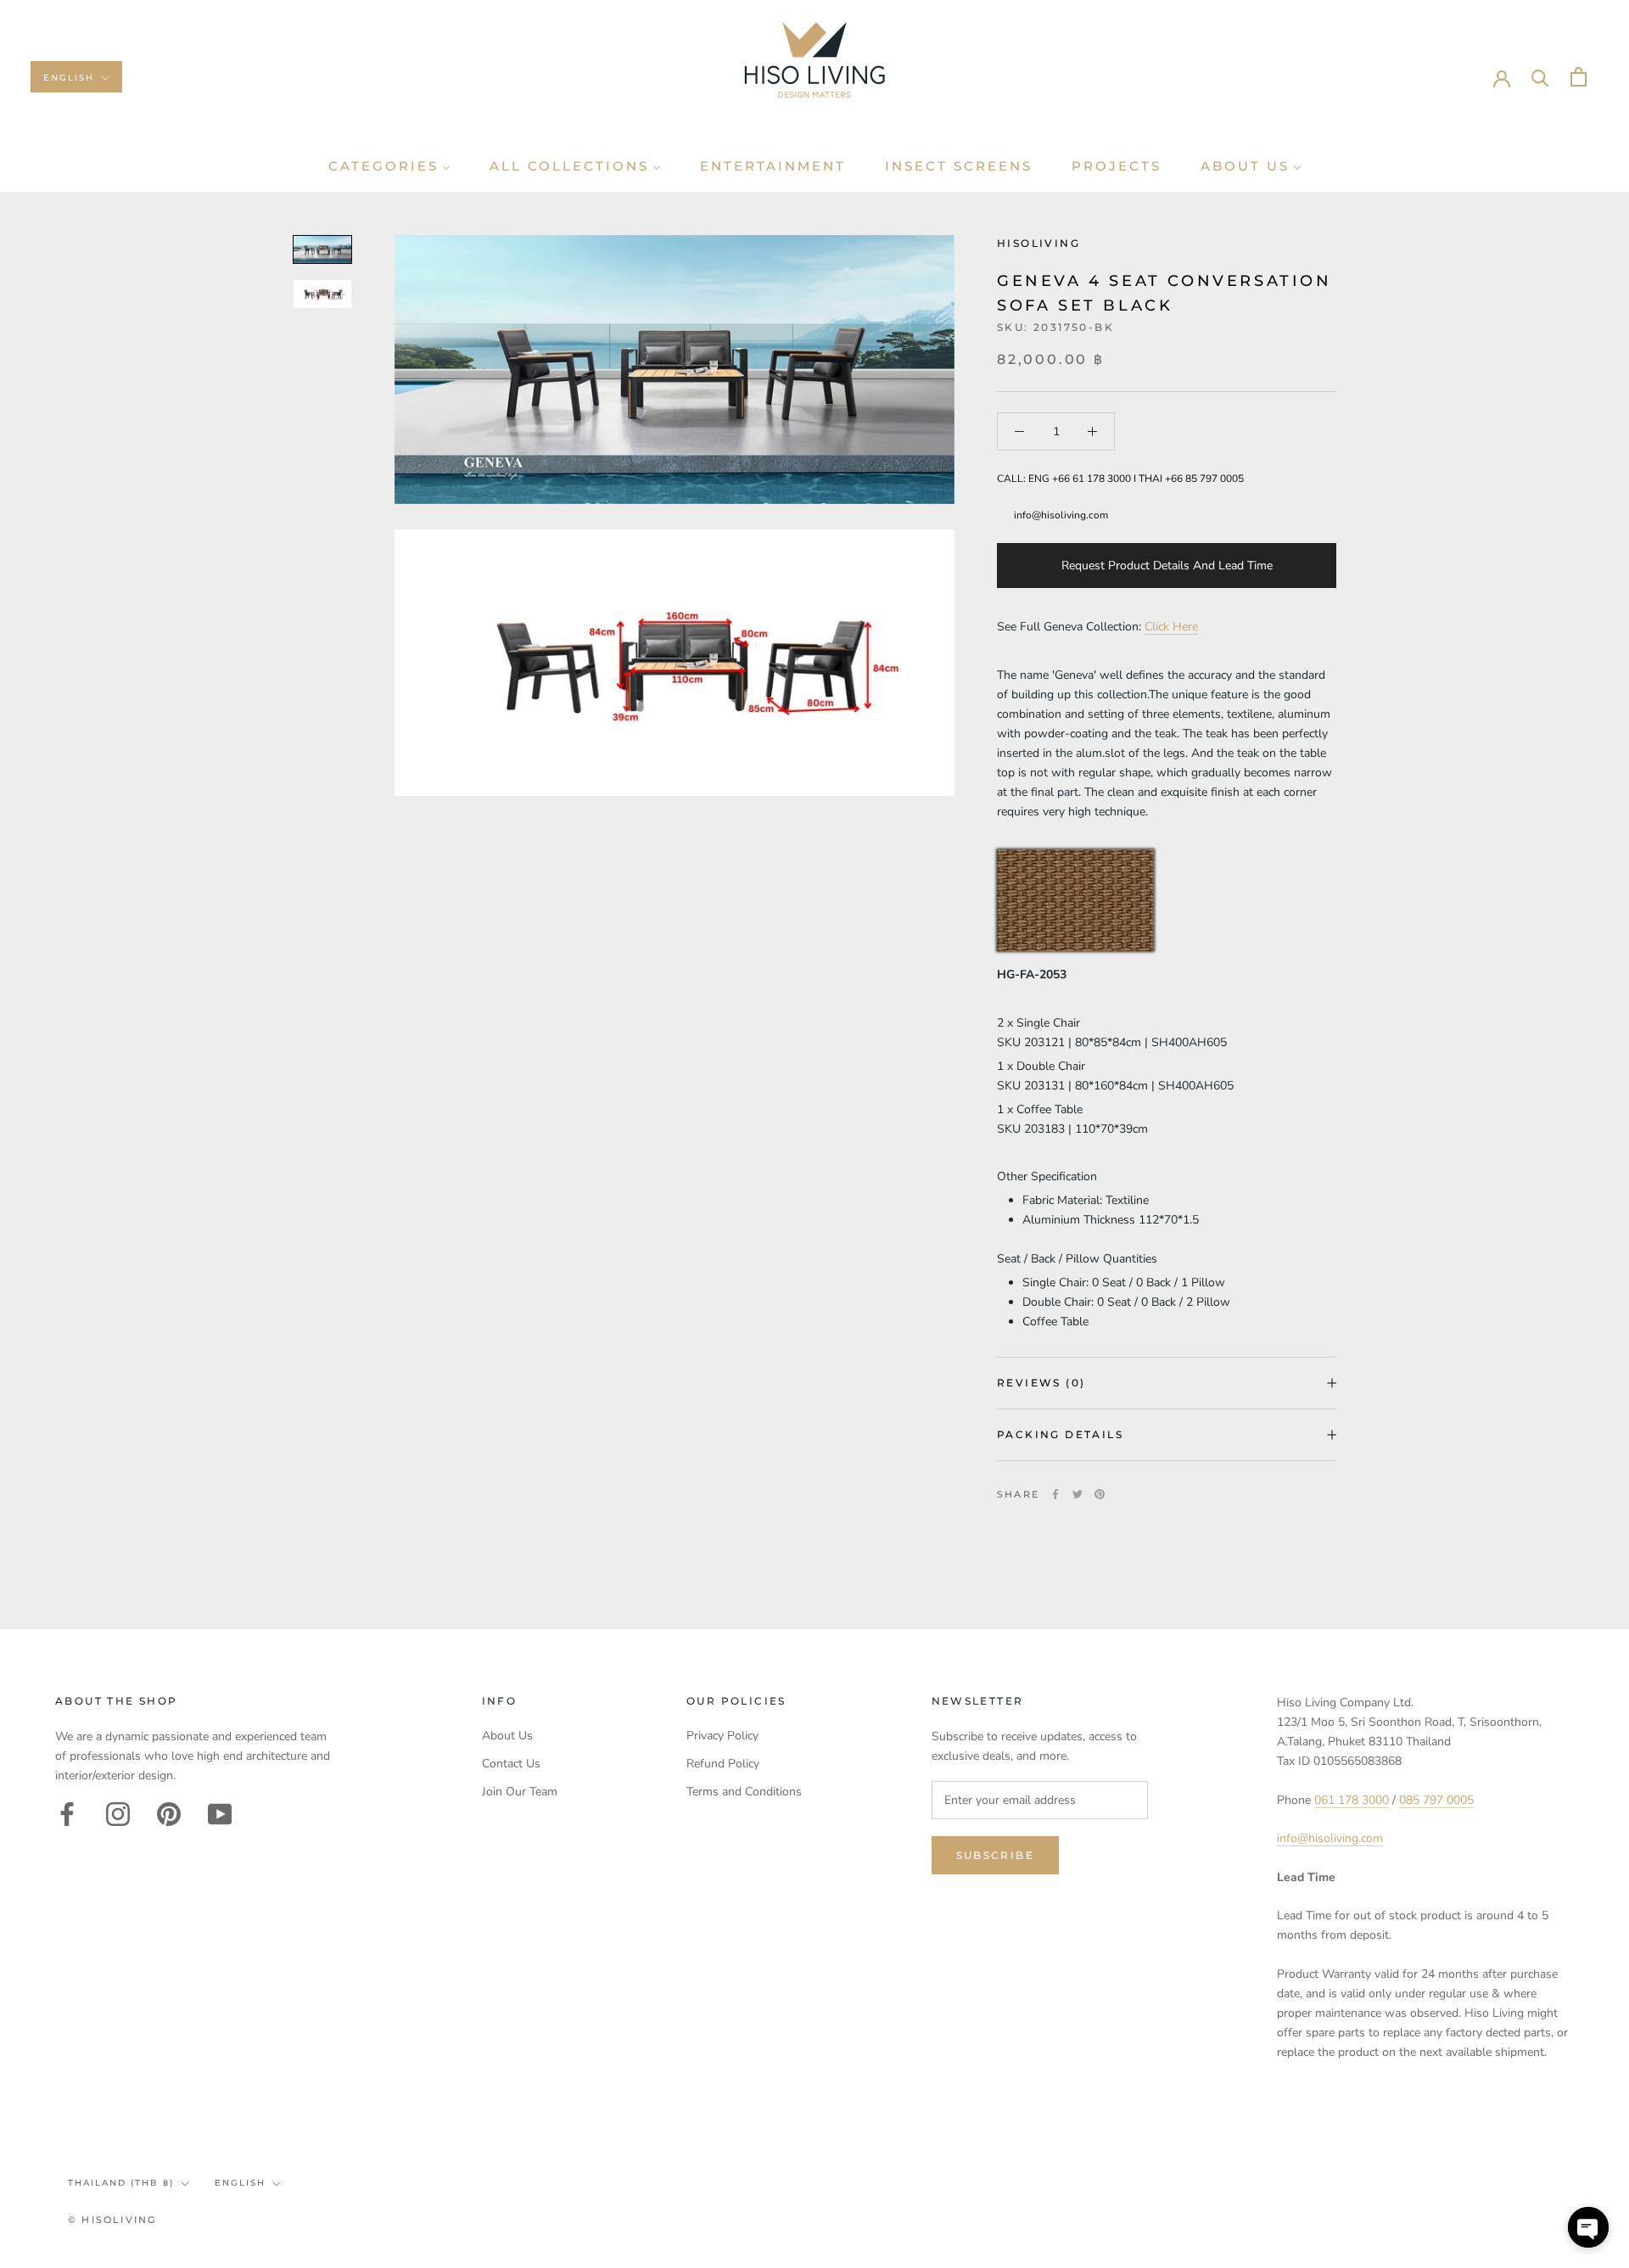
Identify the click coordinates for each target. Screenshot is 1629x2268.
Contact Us (511, 1764)
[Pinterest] (1100, 1494)
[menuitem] (389, 166)
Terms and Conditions (744, 1792)
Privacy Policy (722, 1736)
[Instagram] (118, 1814)
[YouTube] (220, 1814)
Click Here (1171, 627)
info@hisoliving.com (1061, 515)
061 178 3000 (1352, 1800)
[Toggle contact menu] (1588, 2227)
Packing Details (1060, 1434)
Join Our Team (520, 1792)
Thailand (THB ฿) (121, 2183)
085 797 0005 (1436, 1800)
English (69, 78)
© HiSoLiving (112, 2220)
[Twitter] (1078, 1494)
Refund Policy (723, 1764)
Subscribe (996, 1855)
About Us (507, 1736)
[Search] (1540, 77)
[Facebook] (1055, 1494)
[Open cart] (1579, 77)
